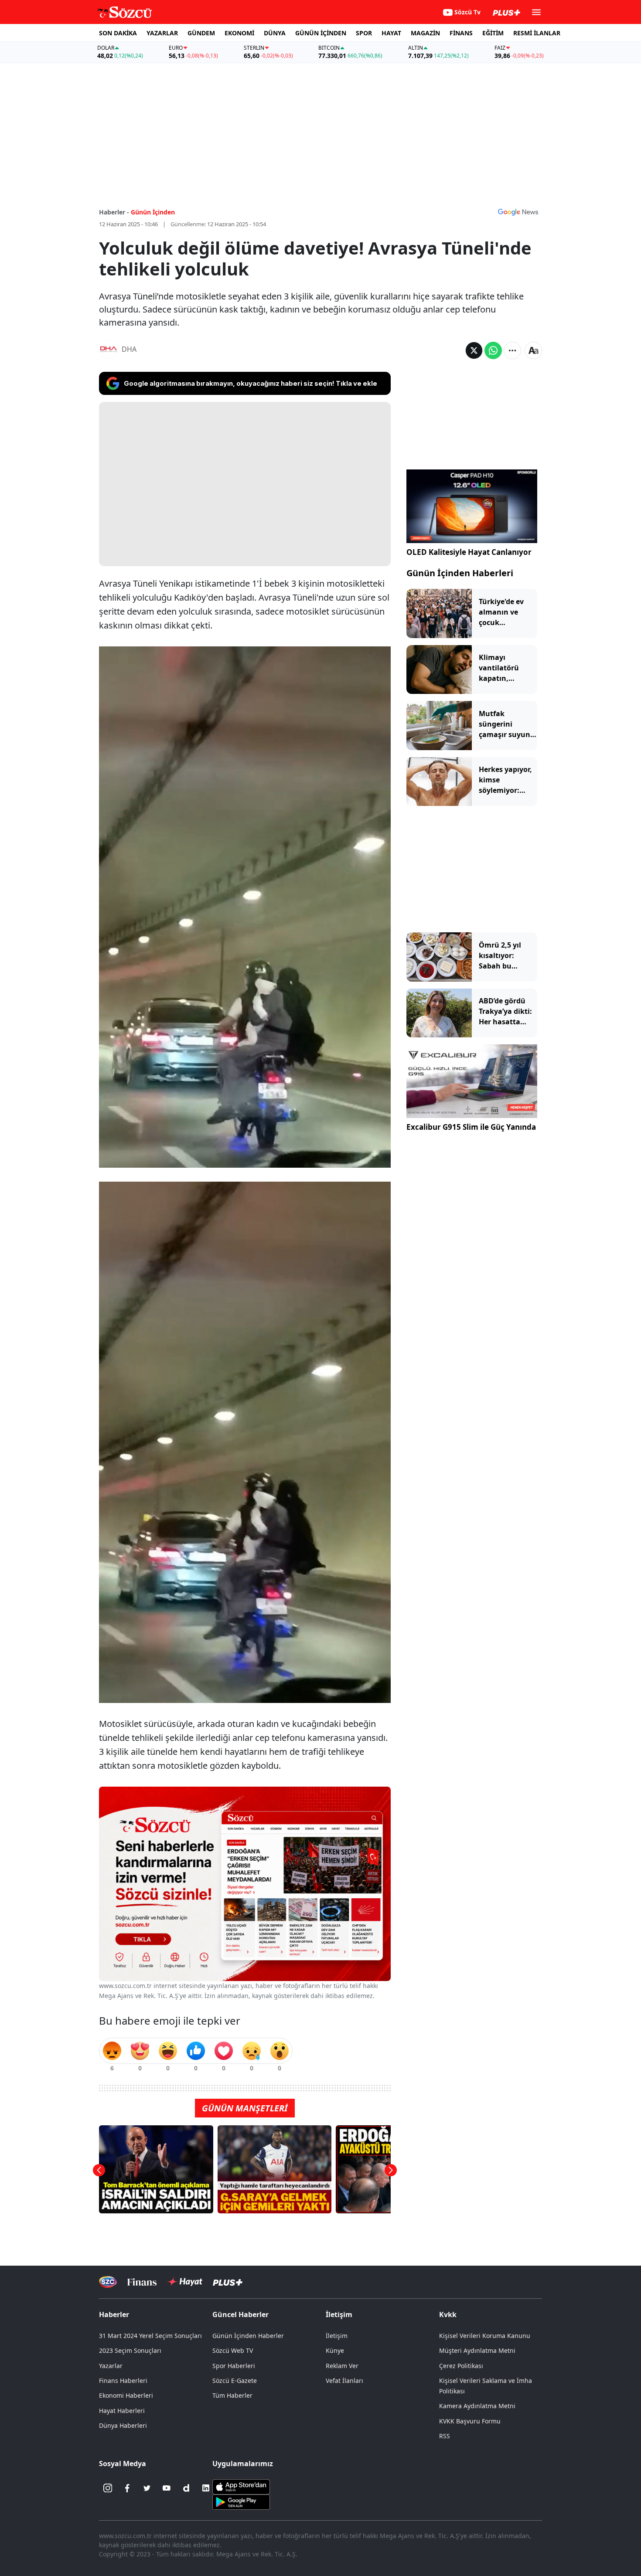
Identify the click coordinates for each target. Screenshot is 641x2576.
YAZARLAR (162, 33)
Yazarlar (111, 2366)
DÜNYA (275, 33)
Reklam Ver (342, 2366)
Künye (335, 2350)
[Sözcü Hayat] (185, 2282)
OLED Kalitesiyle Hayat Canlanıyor (469, 552)
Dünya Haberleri (123, 2425)
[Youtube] (167, 2488)
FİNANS (461, 33)
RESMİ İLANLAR (537, 33)
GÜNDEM (201, 33)
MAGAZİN (425, 33)
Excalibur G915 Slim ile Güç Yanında (471, 1127)
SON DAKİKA (118, 33)
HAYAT (391, 33)
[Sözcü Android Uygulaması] (241, 2501)
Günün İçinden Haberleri (460, 573)
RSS (445, 2436)
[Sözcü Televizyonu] (108, 2282)
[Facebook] (127, 2488)
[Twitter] (147, 2488)
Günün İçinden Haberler (248, 2336)
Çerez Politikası (461, 2366)
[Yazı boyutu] (533, 350)
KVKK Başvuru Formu (470, 2421)
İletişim (337, 2336)
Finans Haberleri (123, 2381)
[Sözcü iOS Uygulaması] (241, 2486)
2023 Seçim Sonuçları (130, 2350)
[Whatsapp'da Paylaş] (493, 350)
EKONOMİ (239, 33)
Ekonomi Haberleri (126, 2395)
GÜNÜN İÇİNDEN (321, 33)
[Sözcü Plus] (228, 2282)
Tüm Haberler (232, 2395)
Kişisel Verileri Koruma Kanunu (485, 2336)
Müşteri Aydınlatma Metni (477, 2350)
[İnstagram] (108, 2488)
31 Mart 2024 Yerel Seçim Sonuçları (150, 2336)
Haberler (114, 2314)
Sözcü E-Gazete (235, 2381)
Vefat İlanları (344, 2381)
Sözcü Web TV (233, 2350)
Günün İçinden (153, 212)
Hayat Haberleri (122, 2411)
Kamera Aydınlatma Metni (477, 2406)
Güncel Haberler (240, 2314)
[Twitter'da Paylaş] (474, 350)
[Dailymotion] (186, 2488)
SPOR (364, 33)
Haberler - (114, 212)
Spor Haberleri (234, 2366)
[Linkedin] (206, 2488)
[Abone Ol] (518, 212)
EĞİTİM (493, 33)
